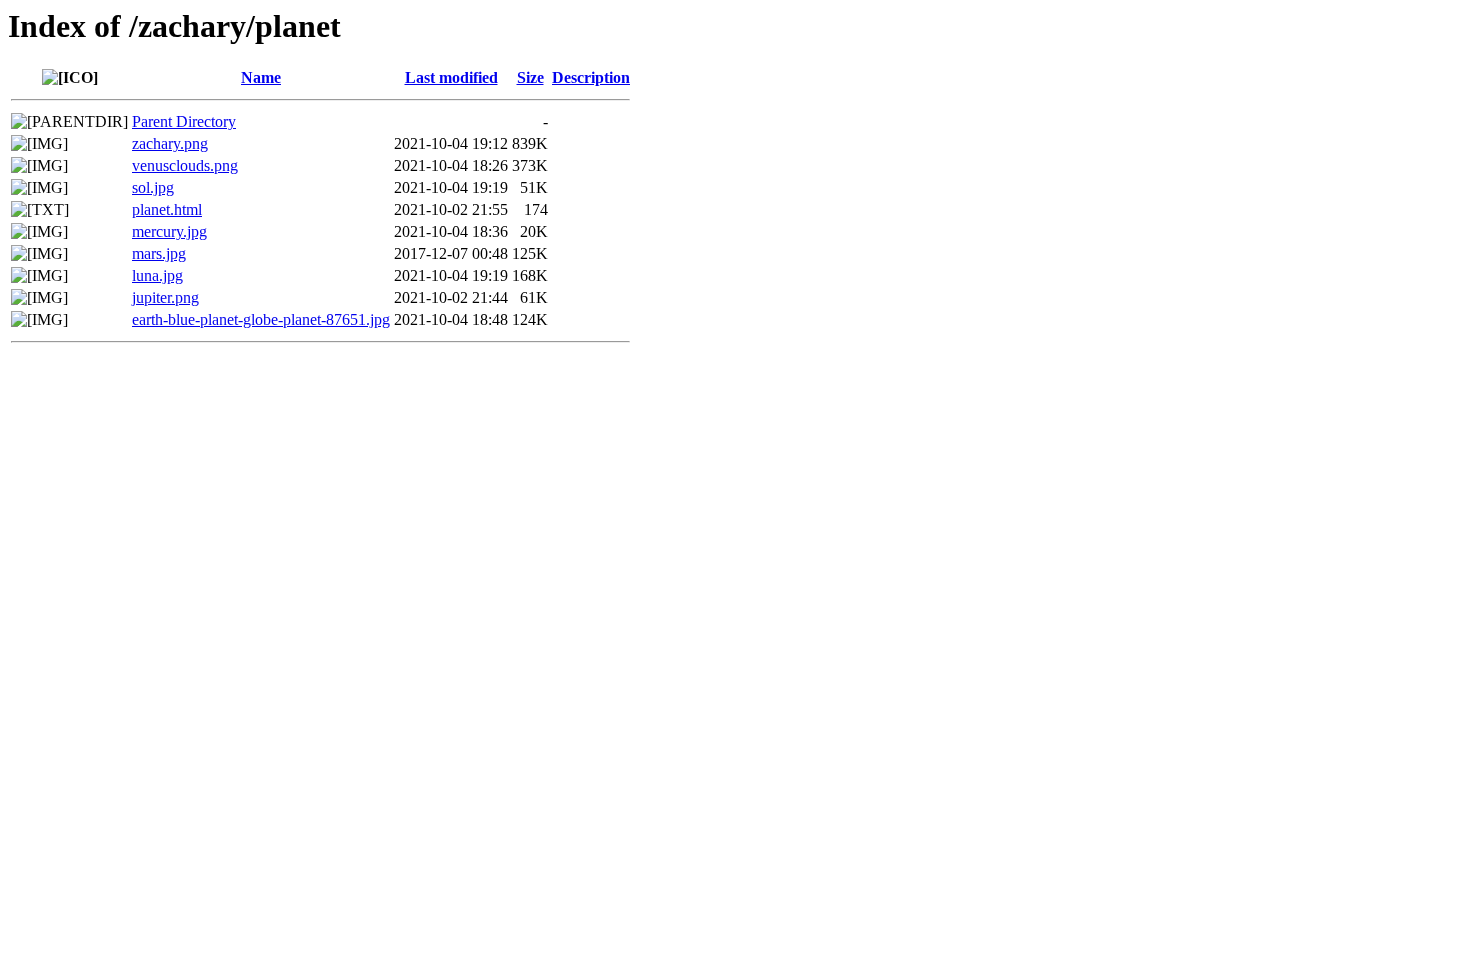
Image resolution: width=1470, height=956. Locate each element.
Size (530, 77)
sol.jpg (153, 187)
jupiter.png (165, 297)
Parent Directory (184, 121)
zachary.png (170, 143)
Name (261, 77)
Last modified (451, 77)
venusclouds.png (185, 165)
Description (591, 77)
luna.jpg (157, 275)
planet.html (167, 209)
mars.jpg (159, 253)
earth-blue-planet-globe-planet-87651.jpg (261, 319)
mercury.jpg (169, 231)
